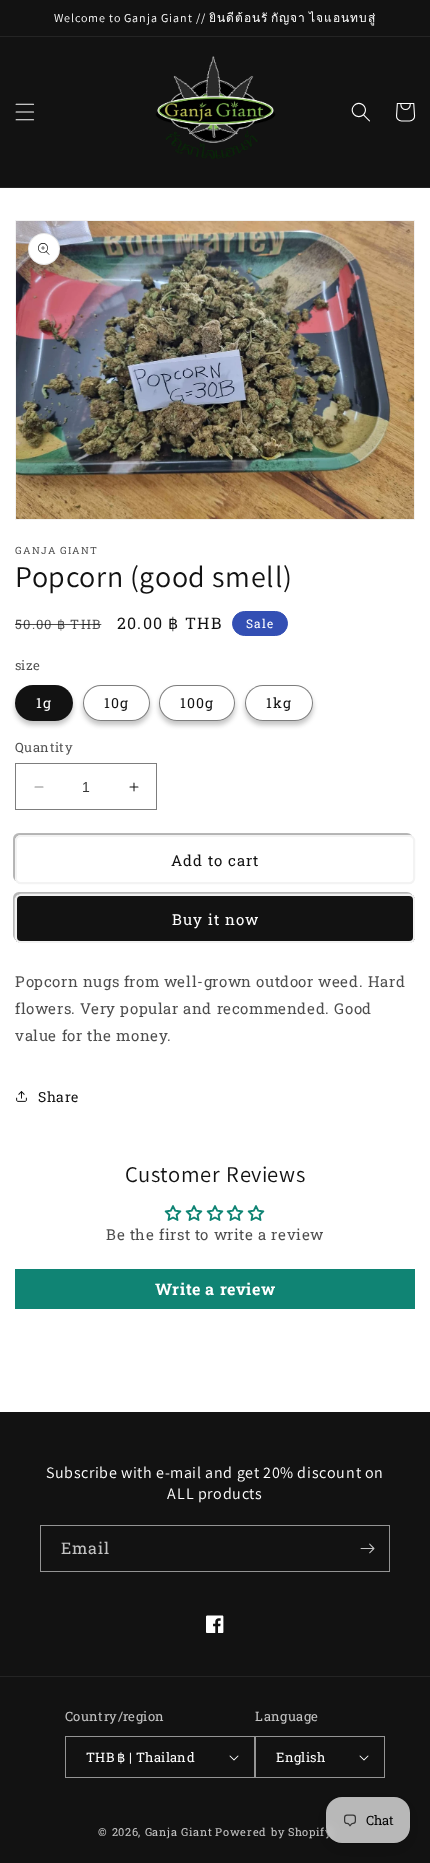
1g (44, 702)
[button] (25, 112)
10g (116, 702)
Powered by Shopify (273, 1831)
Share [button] (58, 1096)
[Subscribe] (367, 1548)
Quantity (44, 747)
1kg (279, 702)
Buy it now (215, 919)
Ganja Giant (179, 1831)
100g (197, 702)
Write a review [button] (215, 1288)
